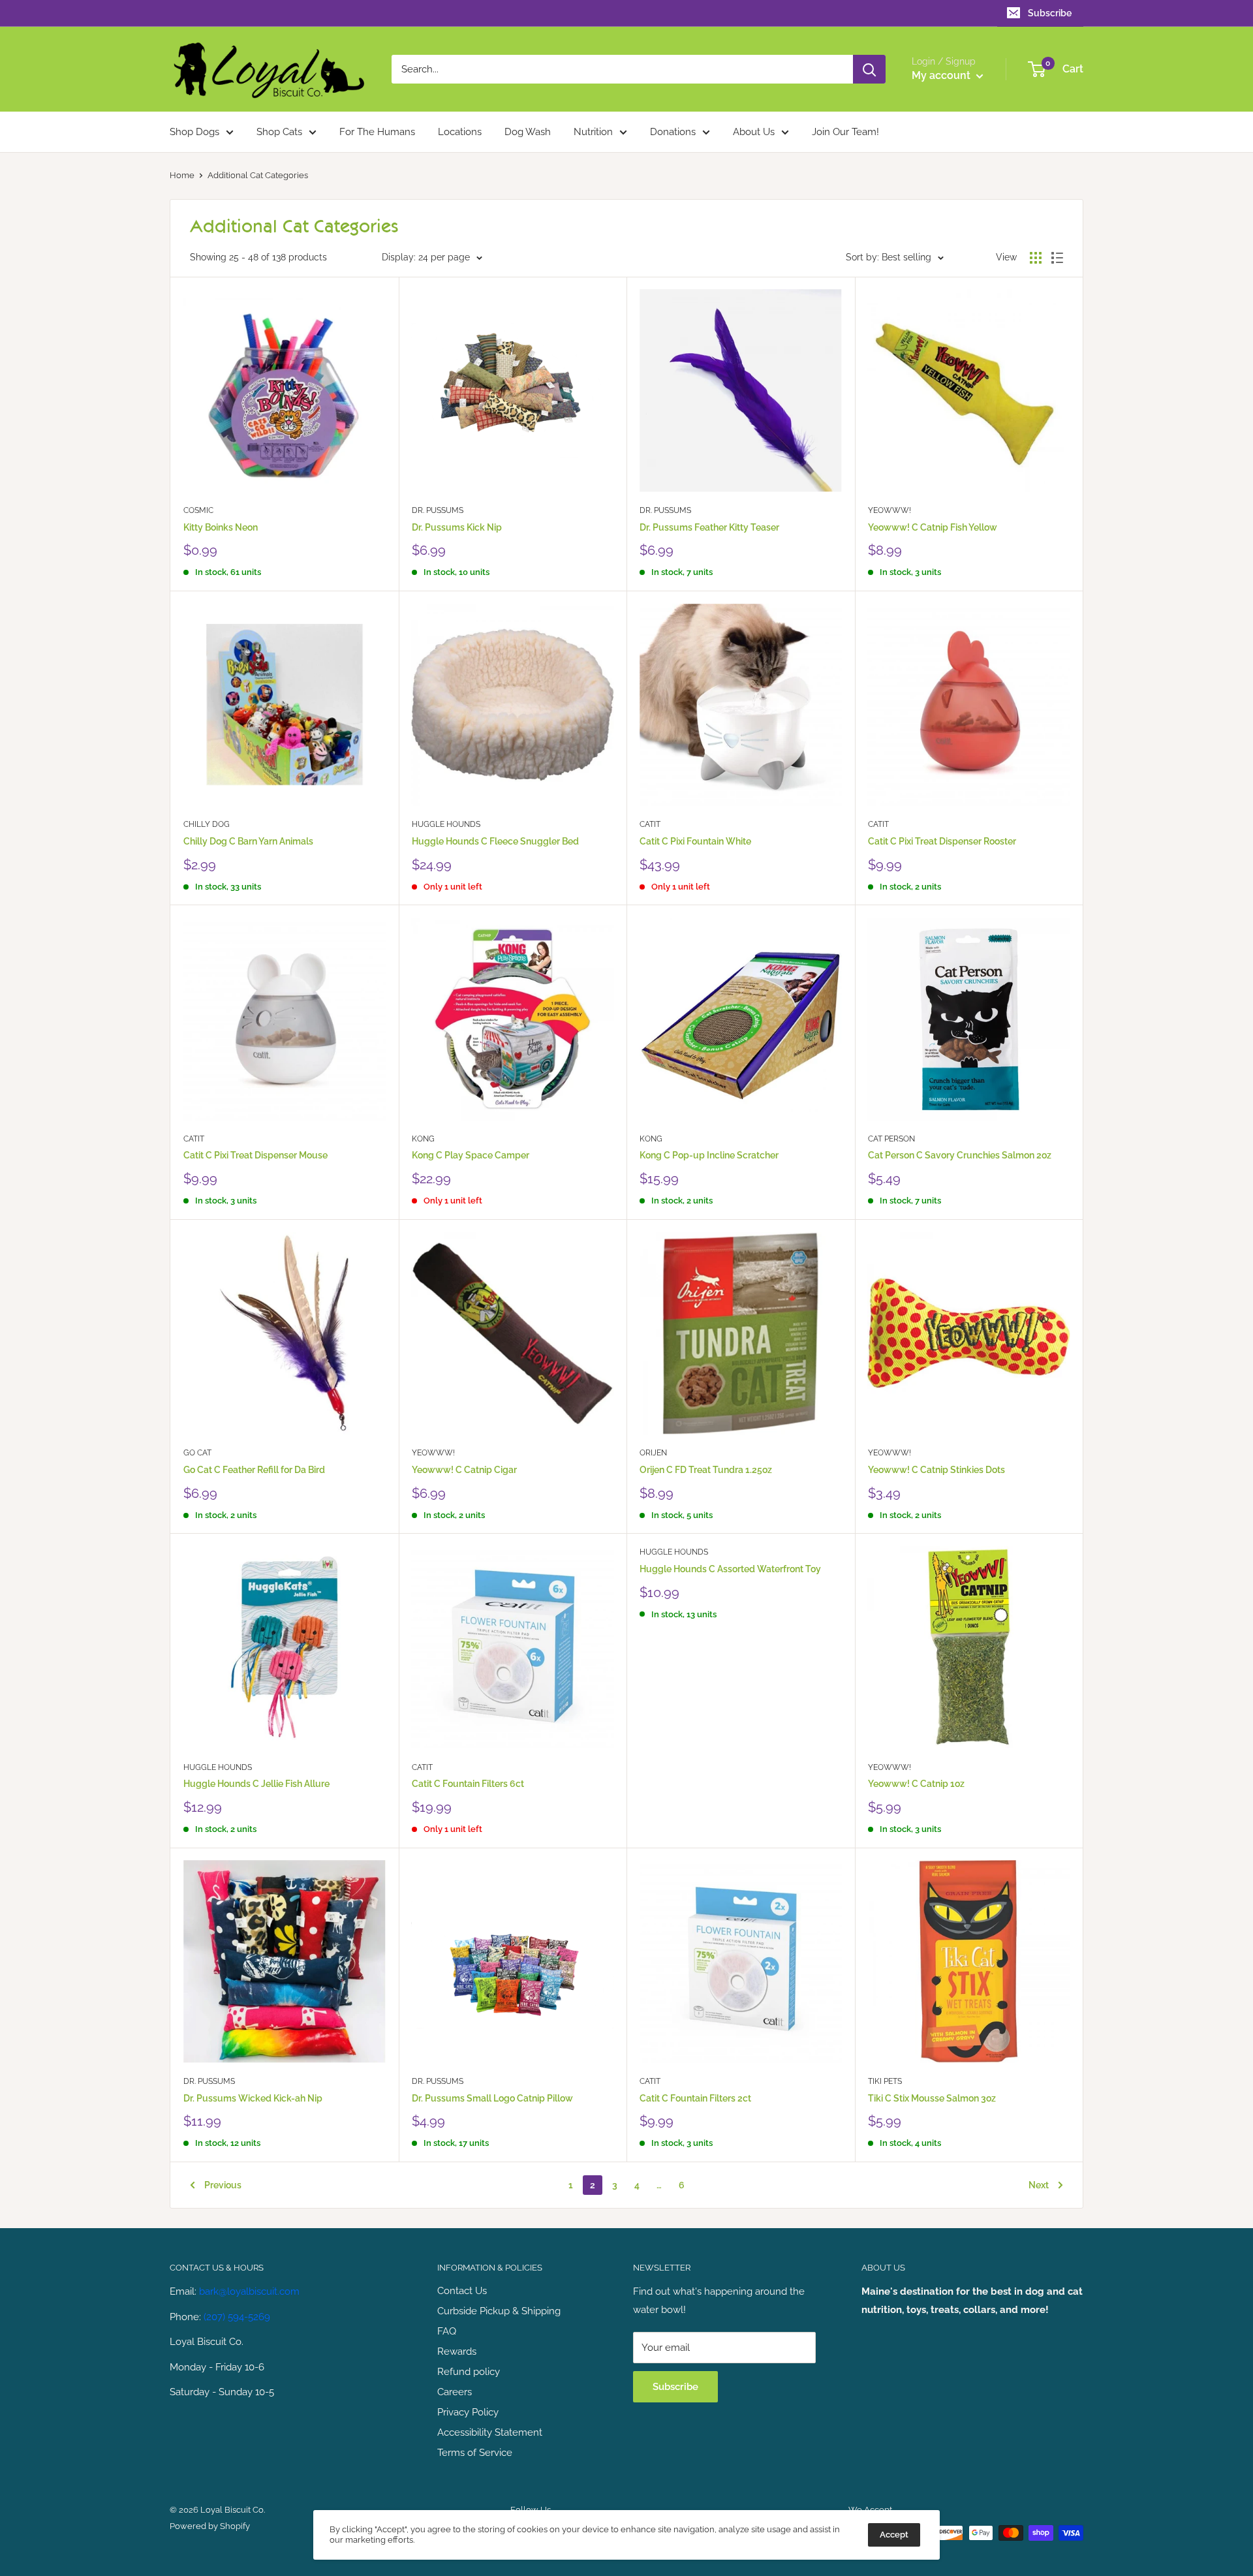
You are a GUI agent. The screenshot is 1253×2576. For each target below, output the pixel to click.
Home (182, 175)
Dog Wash (528, 132)
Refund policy (469, 2372)
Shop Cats (279, 132)
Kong (423, 1139)
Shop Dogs (194, 132)
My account (942, 75)
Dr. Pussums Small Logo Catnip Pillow (492, 2098)
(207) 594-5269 (237, 2317)
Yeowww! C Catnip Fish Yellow (933, 527)
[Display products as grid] (1036, 258)
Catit (650, 824)
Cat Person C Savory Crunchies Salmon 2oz (960, 1155)
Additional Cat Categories (258, 175)
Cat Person (891, 1139)
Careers (455, 2392)
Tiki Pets (885, 2081)
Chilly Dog (207, 824)
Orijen (653, 1453)
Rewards (457, 2351)
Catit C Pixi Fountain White (695, 841)
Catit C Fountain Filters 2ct (695, 2098)
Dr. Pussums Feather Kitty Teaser (709, 527)
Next (1039, 2185)
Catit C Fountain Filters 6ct (468, 1784)
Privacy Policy (468, 2412)
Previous (223, 2185)
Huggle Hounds (446, 824)
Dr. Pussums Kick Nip (457, 527)
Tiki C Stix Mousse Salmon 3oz (932, 2098)
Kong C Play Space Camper (471, 1155)
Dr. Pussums (438, 510)
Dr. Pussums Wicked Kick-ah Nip (253, 2098)
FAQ (447, 2331)
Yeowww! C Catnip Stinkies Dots (936, 1470)
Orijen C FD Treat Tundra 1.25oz (706, 1470)
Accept (894, 2535)
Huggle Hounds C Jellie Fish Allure (256, 1784)
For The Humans (377, 132)
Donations (673, 132)
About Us (754, 132)
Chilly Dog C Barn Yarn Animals (248, 841)
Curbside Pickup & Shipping (499, 2311)
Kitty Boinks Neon (221, 527)
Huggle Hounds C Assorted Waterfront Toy (730, 1569)
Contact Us (462, 2291)
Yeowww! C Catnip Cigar (464, 1470)
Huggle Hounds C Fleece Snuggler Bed (495, 841)
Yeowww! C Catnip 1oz (916, 1784)
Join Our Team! (845, 132)
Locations (460, 132)
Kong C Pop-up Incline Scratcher (709, 1155)
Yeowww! (889, 510)
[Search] (869, 69)
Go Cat (197, 1453)
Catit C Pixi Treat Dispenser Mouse (255, 1155)
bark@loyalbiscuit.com (249, 2291)
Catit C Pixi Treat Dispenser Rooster (942, 841)
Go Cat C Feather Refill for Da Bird (254, 1470)
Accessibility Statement (490, 2432)
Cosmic (198, 510)
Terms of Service (475, 2453)
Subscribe (1050, 13)
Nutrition (593, 132)
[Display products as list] (1057, 258)
